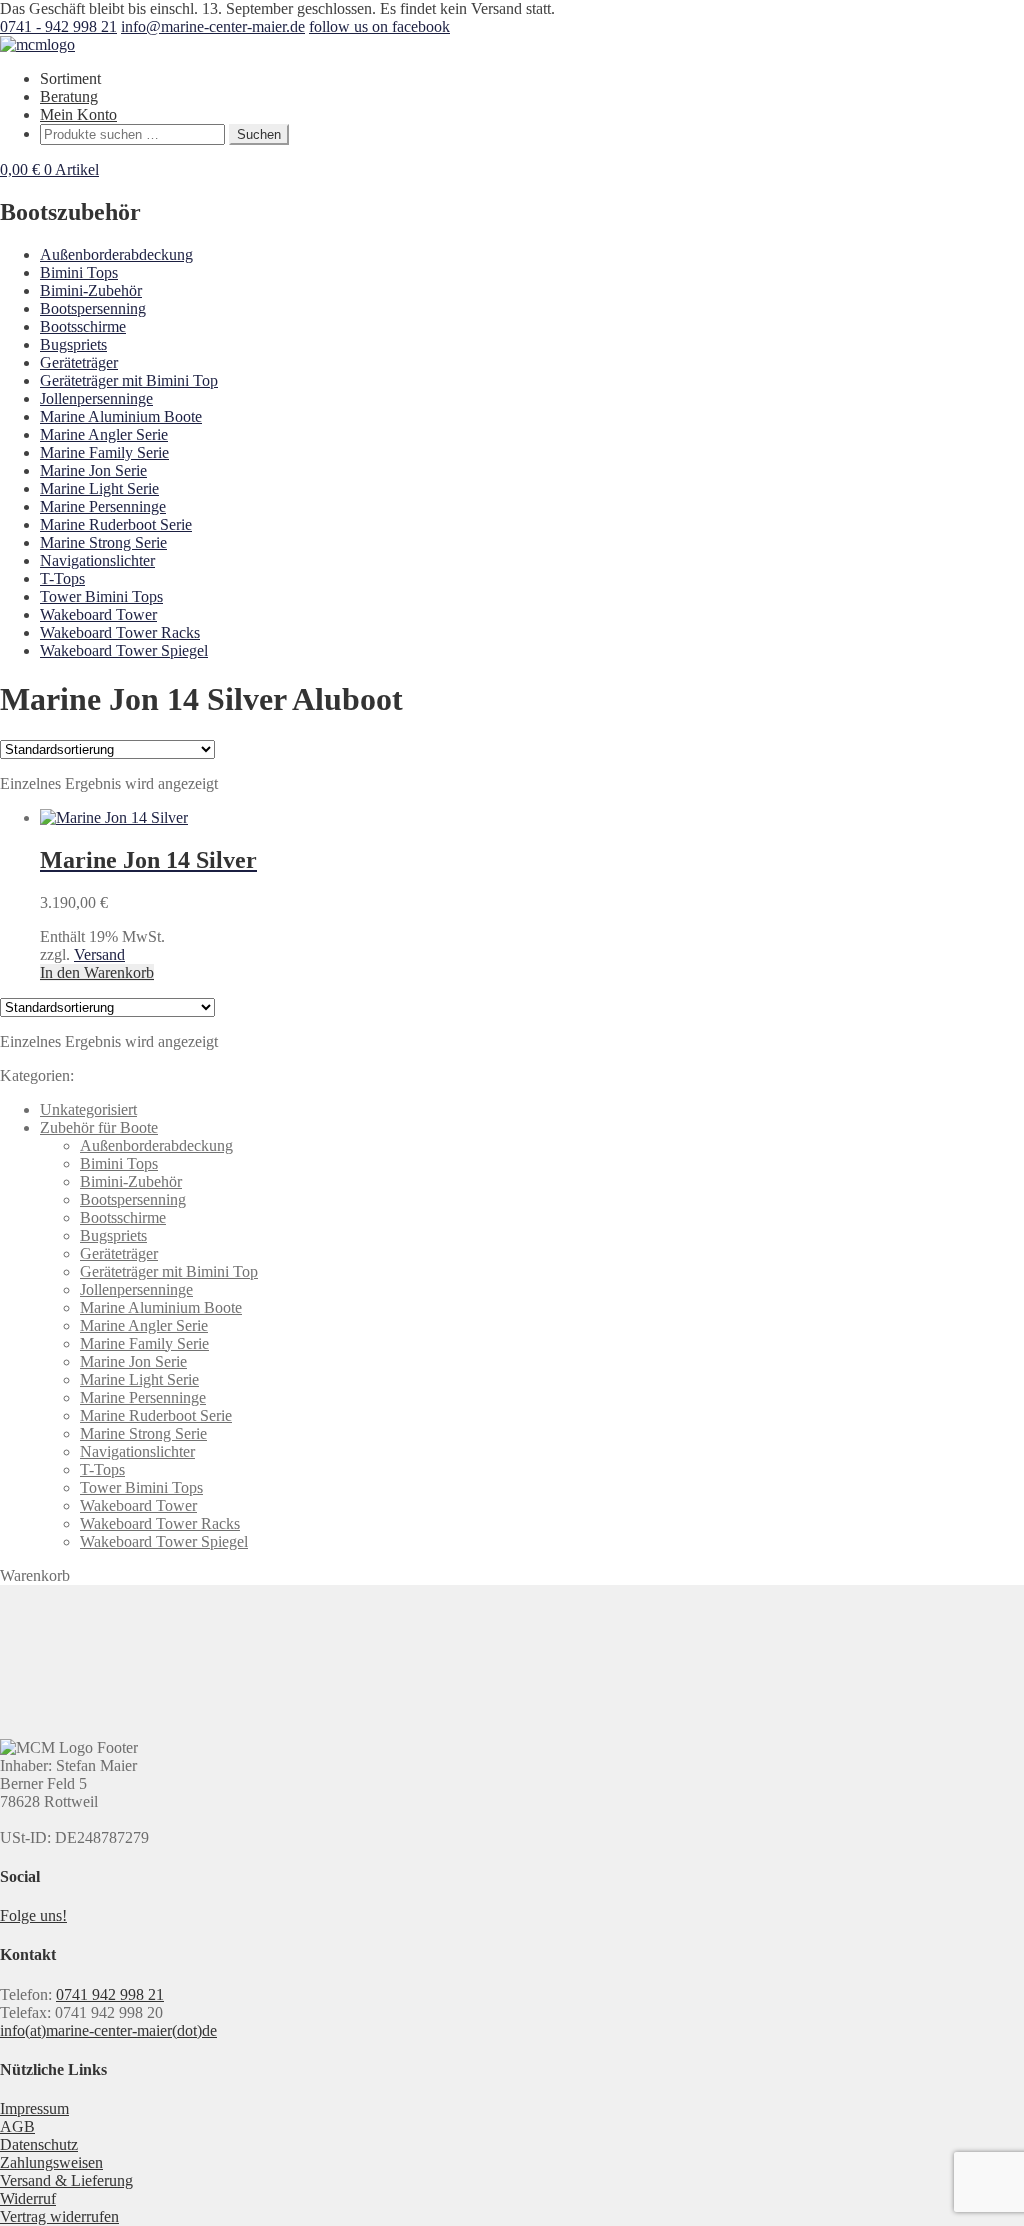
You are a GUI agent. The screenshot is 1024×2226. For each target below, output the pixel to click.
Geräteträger (79, 362)
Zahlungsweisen (51, 2162)
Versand (99, 954)
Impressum (34, 2108)
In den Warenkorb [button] (97, 972)
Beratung (69, 96)
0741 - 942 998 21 (58, 26)
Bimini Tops (79, 272)
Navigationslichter (97, 560)
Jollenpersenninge (96, 398)
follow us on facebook (379, 26)
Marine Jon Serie (93, 470)
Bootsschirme (83, 326)
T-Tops (62, 578)
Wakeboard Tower (98, 614)
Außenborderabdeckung (116, 254)
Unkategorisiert (88, 1109)
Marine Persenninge (103, 506)
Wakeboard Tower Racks (120, 632)
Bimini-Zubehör (91, 290)
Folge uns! (33, 1915)
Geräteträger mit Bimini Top (129, 380)
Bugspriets (73, 344)
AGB (17, 2126)
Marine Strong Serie (103, 542)
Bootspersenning (93, 308)
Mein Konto (78, 114)
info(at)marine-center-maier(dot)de (108, 2030)
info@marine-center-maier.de (213, 26)
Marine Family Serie (104, 452)
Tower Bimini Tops (101, 596)
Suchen (259, 134)
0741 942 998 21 (110, 1994)
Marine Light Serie (99, 488)
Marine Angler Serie (104, 434)
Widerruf (28, 2198)
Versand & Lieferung (66, 2180)
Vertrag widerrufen (59, 2216)
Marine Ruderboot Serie (116, 524)
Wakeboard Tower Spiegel (124, 650)
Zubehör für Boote (99, 1127)
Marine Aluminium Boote (121, 416)
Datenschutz (39, 2144)
